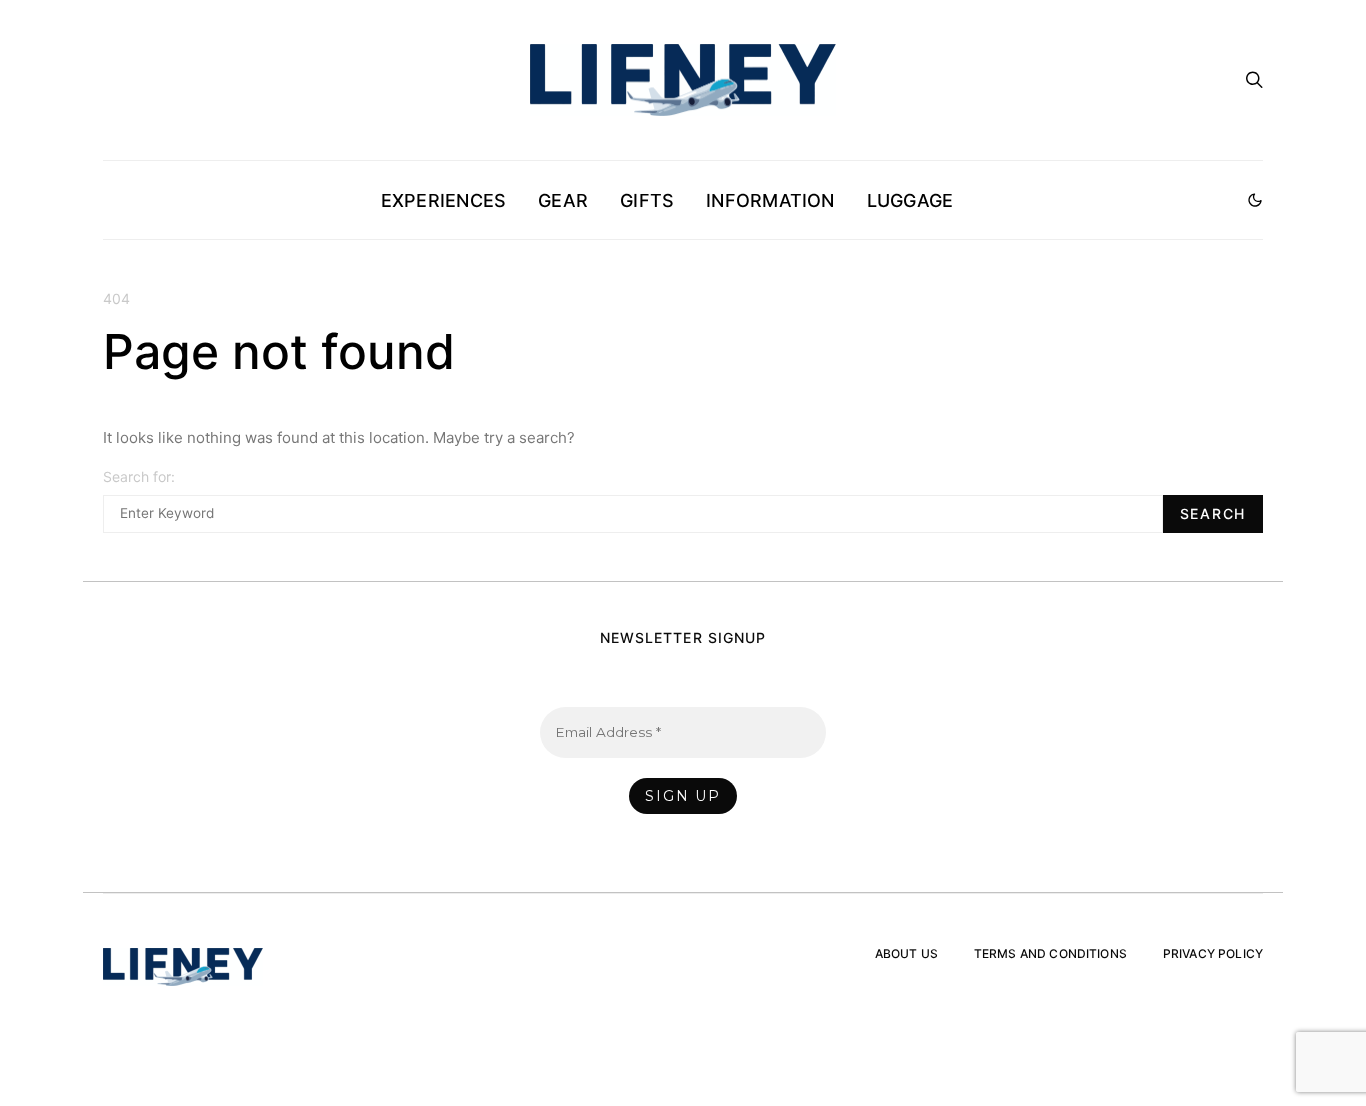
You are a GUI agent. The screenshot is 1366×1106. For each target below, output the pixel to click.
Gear (563, 200)
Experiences (443, 200)
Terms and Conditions (1050, 953)
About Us (906, 953)
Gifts (647, 200)
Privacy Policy (1213, 953)
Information (770, 200)
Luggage (910, 200)
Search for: (139, 476)
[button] (1255, 200)
